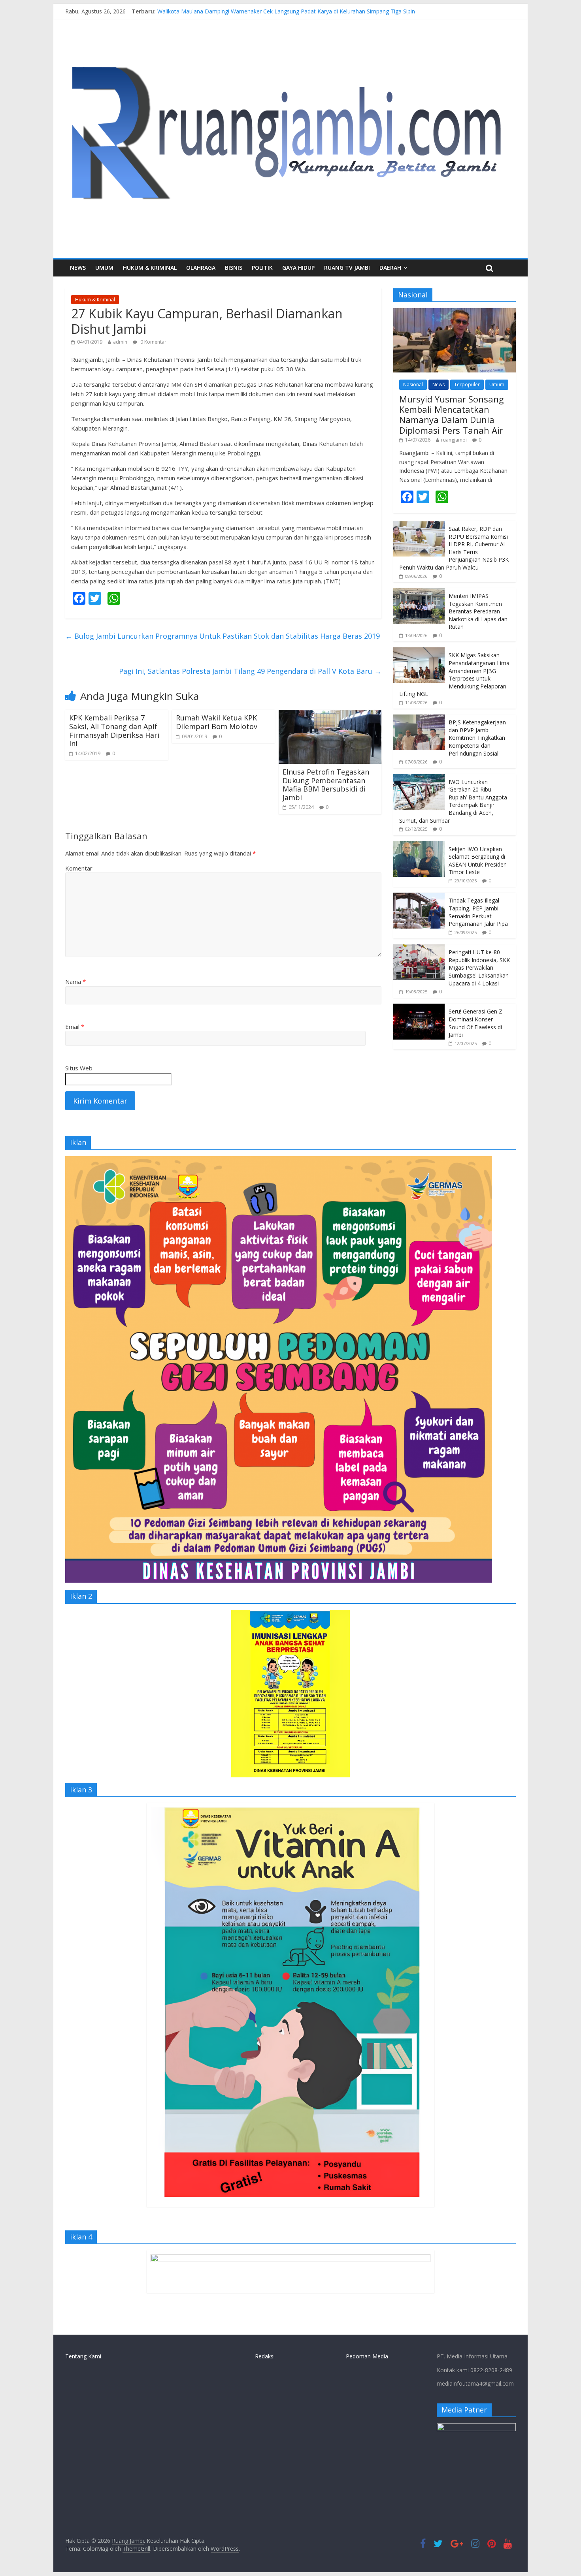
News (78, 268)
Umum (104, 268)
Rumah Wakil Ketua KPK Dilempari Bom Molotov (217, 722)
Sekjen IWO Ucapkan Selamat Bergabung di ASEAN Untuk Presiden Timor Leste (478, 861)
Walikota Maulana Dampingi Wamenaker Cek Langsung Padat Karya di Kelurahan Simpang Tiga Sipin (286, 14)
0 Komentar (153, 342)
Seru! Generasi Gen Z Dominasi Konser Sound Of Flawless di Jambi (476, 1023)
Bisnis (234, 268)
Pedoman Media (367, 2356)
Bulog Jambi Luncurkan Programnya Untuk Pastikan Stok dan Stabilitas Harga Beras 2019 (223, 636)
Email (75, 1027)
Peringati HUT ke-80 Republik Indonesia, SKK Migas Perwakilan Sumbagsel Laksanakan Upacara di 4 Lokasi (479, 967)
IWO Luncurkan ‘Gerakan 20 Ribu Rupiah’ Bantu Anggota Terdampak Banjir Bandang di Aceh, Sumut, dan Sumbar (453, 801)
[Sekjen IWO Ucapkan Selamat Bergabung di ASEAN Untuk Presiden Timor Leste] (419, 845)
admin (120, 342)
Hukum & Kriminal (150, 268)
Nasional (413, 385)
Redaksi (265, 2356)
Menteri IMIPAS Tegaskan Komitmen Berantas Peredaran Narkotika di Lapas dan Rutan (478, 611)
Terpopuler (467, 385)
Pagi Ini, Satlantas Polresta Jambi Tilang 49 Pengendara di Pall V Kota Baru (250, 671)
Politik (262, 268)
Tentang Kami (83, 2356)
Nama (75, 982)
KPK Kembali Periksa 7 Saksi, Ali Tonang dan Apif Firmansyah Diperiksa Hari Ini (114, 730)
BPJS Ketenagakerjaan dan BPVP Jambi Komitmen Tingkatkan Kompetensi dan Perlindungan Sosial (477, 738)
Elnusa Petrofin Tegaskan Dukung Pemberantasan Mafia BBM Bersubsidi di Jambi (326, 785)
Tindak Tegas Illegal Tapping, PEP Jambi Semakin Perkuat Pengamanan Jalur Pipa (478, 912)
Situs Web (79, 1068)
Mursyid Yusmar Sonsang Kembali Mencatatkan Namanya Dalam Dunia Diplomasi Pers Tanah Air (452, 415)
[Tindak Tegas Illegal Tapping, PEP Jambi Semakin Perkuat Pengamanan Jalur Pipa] (419, 897)
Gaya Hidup (298, 268)
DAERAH (390, 268)
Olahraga (201, 268)
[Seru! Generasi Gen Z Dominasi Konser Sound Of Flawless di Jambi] (419, 1008)
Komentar (79, 868)
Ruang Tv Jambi (347, 268)
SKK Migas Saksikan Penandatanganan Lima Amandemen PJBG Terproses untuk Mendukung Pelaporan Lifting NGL (454, 674)
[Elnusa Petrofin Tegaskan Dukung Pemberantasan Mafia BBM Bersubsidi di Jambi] (330, 715)
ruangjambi (454, 440)
